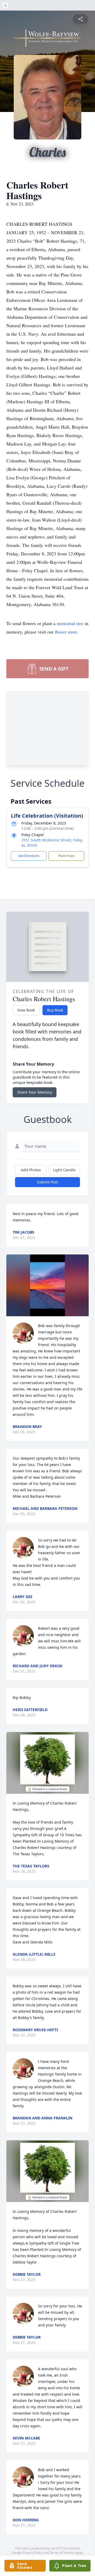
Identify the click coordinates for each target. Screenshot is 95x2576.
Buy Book (55, 1010)
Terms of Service (62, 2553)
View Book (26, 1010)
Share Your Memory (35, 1092)
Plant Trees (66, 856)
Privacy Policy (33, 2553)
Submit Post (47, 1182)
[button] (47, 1285)
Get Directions (29, 856)
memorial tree (70, 623)
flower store (66, 632)
